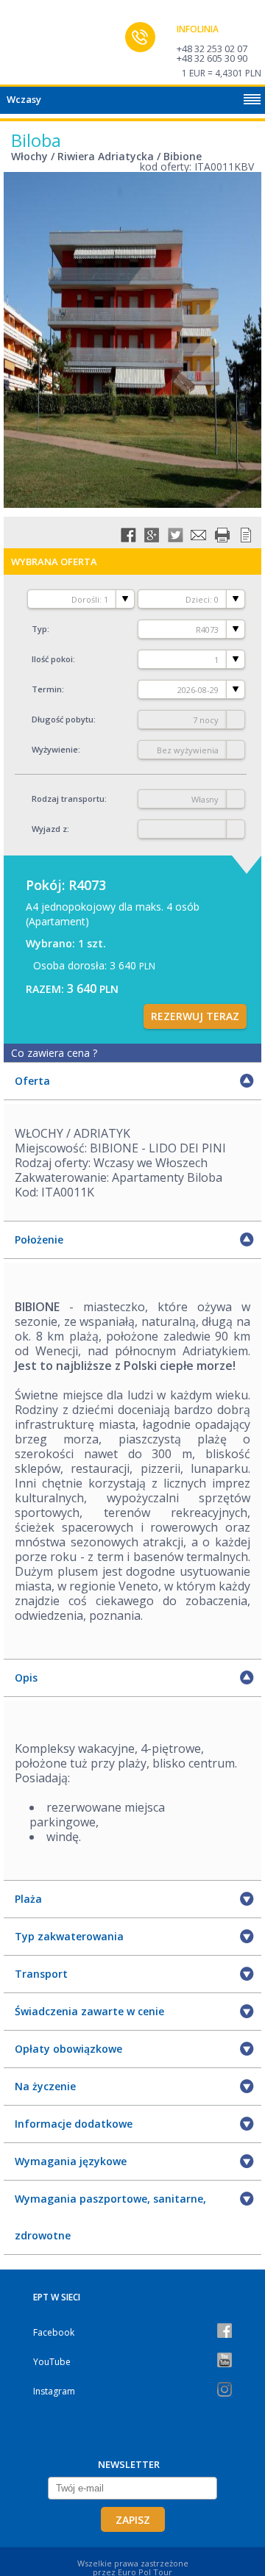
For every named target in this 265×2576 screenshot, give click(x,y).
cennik (246, 535)
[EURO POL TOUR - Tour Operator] (40, 46)
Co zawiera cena (54, 1053)
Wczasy (24, 99)
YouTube (52, 2362)
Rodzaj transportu (68, 799)
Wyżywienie (55, 749)
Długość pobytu (63, 719)
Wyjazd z (49, 829)
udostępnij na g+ (152, 535)
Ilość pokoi (52, 659)
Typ (39, 629)
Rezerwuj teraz (195, 1016)
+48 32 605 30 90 (212, 58)
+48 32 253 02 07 (212, 49)
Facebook (54, 2332)
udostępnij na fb (128, 535)
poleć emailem (199, 535)
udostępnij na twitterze (175, 535)
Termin (47, 689)
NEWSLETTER (129, 2464)
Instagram (54, 2391)
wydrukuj (222, 535)
